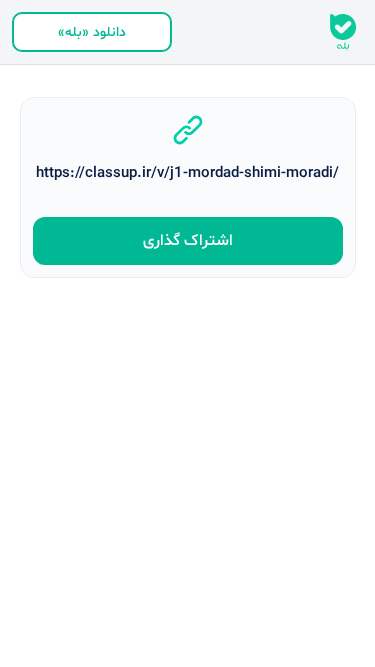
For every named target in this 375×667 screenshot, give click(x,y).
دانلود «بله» (92, 32)
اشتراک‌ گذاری (188, 241)
